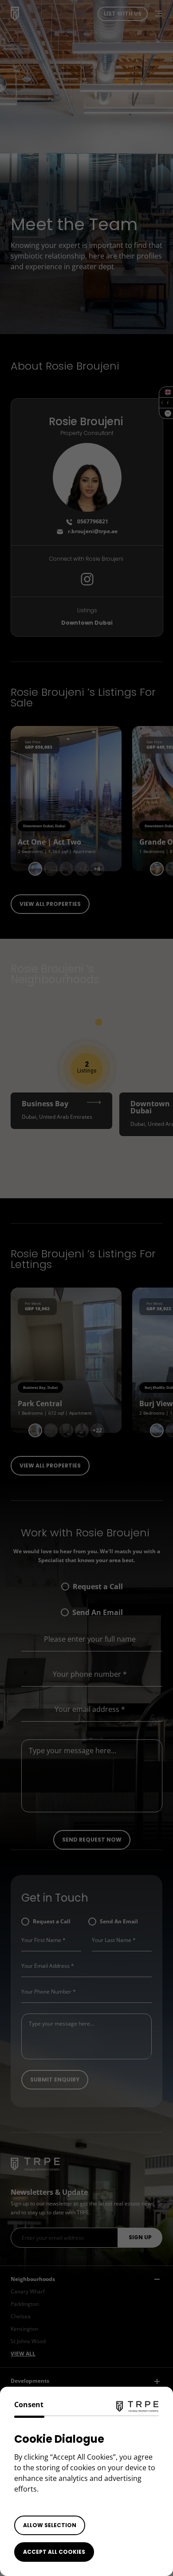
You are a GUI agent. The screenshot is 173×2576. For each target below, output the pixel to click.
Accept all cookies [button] (54, 2552)
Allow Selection (50, 2525)
